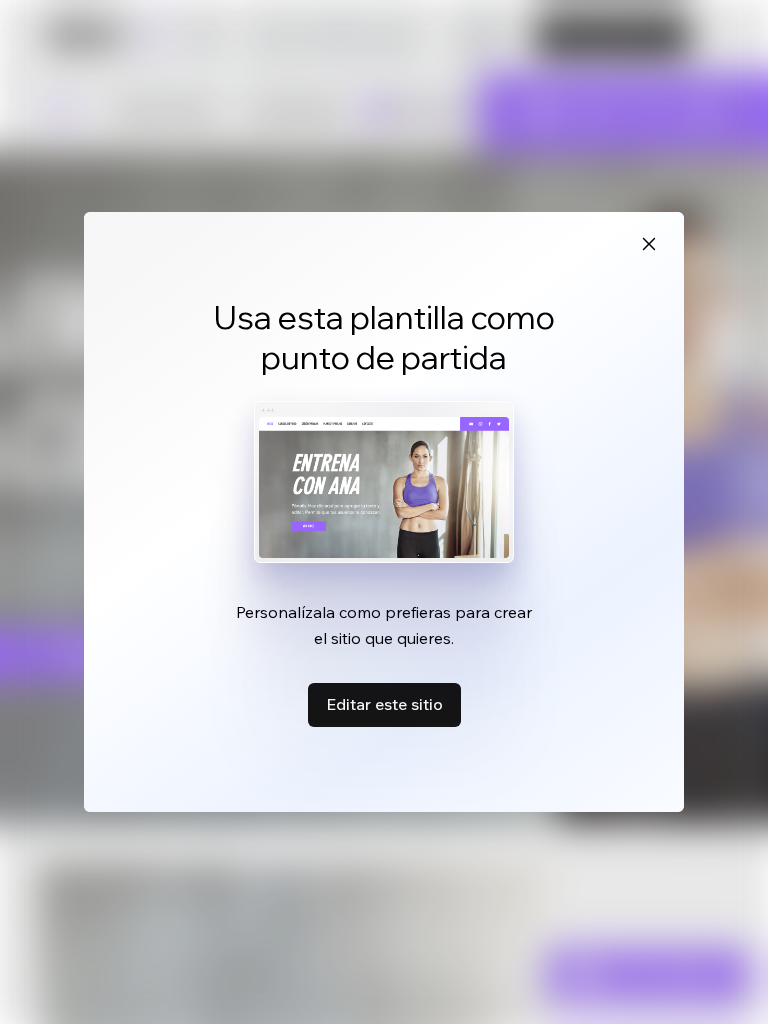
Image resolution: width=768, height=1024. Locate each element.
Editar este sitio (384, 704)
